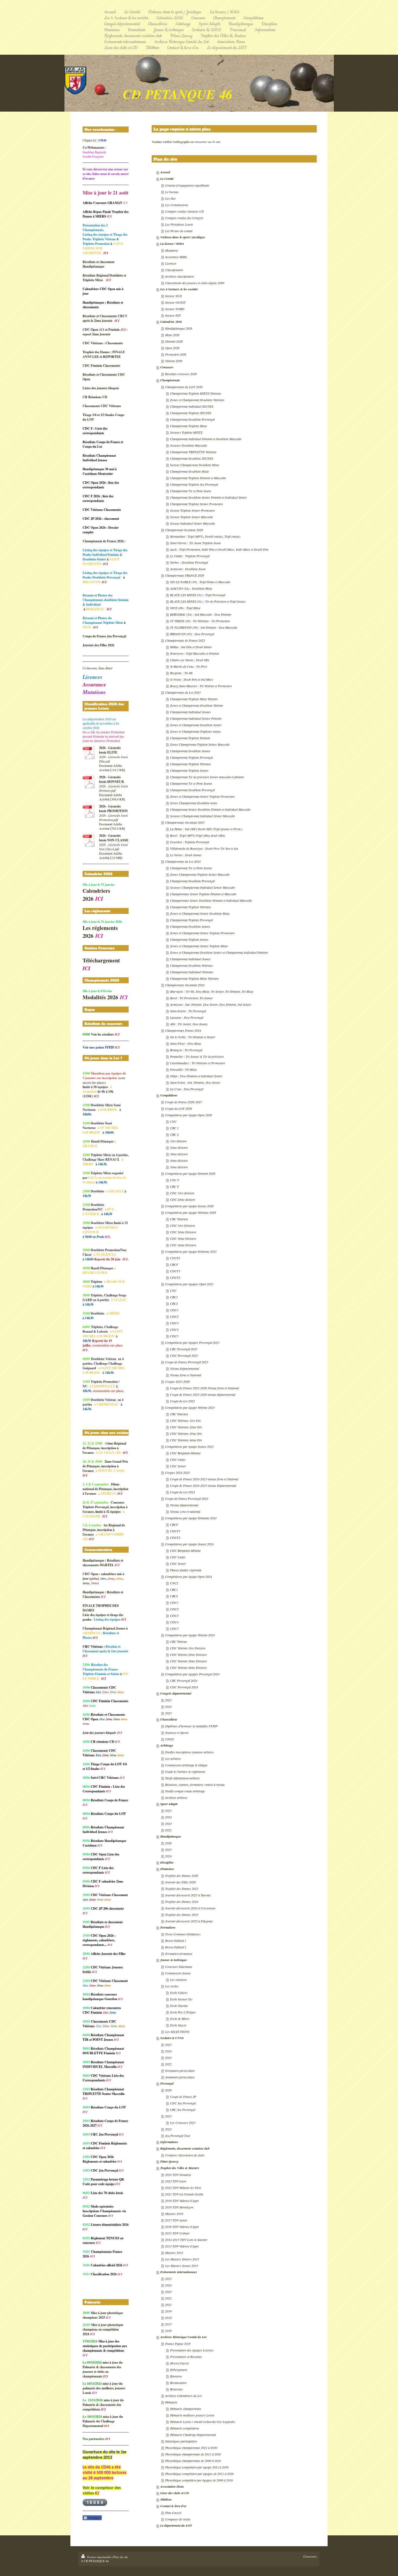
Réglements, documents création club (185, 2148)
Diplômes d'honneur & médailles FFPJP (191, 1726)
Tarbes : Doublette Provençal (189, 562)
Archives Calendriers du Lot (183, 2396)
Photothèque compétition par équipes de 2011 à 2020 (199, 2474)
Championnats (170, 380)
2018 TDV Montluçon (179, 2207)
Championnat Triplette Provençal (191, 757)
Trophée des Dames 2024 (182, 1902)
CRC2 (174, 1303)
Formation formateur (179, 1954)
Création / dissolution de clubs (185, 2155)
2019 (168, 2311)
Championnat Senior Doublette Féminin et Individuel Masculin (210, 809)
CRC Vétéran (178, 1641)
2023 (168, 1713)
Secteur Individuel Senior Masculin (193, 523)
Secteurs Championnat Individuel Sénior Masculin (202, 816)
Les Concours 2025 (183, 2123)
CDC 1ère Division (182, 1225)
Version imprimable (99, 2557)
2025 (168, 1700)
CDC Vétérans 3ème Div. (186, 1433)
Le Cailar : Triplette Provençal (190, 556)
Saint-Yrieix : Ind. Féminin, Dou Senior (195, 1082)
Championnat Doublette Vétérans (191, 965)
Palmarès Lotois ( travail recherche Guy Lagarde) (203, 2422)
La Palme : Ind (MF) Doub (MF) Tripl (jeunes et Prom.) (206, 829)
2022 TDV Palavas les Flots (183, 2188)
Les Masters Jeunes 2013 (182, 2266)
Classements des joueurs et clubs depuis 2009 (195, 283)
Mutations (172, 250)
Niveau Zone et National (186, 1375)
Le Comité (167, 179)
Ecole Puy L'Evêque (183, 2012)
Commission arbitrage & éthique (186, 1765)
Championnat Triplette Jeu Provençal (194, 484)
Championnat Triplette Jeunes (189, 770)
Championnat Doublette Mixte (189, 471)
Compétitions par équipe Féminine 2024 (191, 1518)
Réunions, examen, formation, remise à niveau (195, 1785)
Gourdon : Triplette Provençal (190, 842)
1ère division (178, 1141)
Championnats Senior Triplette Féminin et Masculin (203, 894)
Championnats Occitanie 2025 (185, 822)
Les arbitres (173, 1759)
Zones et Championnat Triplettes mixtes (195, 731)
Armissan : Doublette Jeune (188, 569)
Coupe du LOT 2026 (179, 1108)
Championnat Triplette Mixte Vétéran (194, 699)
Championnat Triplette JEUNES (191, 413)
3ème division (179, 1154)
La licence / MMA (172, 244)
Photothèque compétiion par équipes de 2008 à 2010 (199, 2480)
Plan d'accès (173, 2513)
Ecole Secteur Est (181, 1999)
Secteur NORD (175, 309)
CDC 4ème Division (183, 1245)
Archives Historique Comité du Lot (183, 2337)
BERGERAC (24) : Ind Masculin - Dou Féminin (201, 614)
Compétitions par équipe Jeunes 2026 (189, 1206)
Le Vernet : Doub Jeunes (186, 855)
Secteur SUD (174, 296)
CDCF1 (175, 1271)
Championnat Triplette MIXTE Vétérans (196, 393)
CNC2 (174, 1583)
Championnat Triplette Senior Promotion (196, 504)
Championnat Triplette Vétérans (190, 764)
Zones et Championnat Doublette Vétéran (197, 705)
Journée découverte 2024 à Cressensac (190, 1908)
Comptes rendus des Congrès (184, 218)
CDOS (169, 1739)
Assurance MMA (176, 257)
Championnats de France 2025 (185, 640)
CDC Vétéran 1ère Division (188, 1648)
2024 (168, 1706)
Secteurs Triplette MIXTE (186, 432)
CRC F (174, 1186)
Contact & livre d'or (173, 2506)
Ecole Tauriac (179, 2006)
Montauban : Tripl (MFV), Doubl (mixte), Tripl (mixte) (205, 536)
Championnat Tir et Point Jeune (190, 491)
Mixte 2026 (172, 335)
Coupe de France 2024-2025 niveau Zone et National (204, 1479)
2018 (168, 2318)
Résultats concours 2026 (181, 374)
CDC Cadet (178, 1459)
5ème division (179, 1167)
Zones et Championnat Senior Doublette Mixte (200, 913)
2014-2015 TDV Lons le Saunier (186, 2240)
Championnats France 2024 (183, 1030)
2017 (168, 2324)
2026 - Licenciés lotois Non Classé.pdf (114, 847)
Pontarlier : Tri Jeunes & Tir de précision (197, 1056)
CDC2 (174, 1316)
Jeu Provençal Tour (178, 2136)
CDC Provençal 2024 (184, 1687)
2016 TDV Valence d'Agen (182, 2227)
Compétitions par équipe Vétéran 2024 (190, 1635)
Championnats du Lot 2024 (183, 861)
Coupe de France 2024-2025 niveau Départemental (203, 1485)
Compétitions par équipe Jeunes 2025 (189, 1446)
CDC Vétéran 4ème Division (188, 1667)
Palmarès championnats (186, 2409)
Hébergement (179, 2370)
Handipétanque (171, 1836)
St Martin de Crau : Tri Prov (189, 666)
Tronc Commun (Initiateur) (183, 1934)
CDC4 (174, 1329)
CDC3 (174, 1323)
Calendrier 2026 (171, 322)
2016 (168, 2331)
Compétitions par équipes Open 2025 (189, 1284)
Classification (174, 270)
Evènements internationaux (179, 2272)
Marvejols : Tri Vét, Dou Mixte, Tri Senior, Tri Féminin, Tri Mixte (212, 991)
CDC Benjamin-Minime (185, 1453)
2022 (168, 1830)
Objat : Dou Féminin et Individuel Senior (196, 1076)
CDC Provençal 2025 (184, 1355)
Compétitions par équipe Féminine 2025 (191, 1251)
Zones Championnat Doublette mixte (194, 803)
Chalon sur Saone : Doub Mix (190, 660)
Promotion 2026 (176, 354)
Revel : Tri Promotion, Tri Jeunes (191, 998)
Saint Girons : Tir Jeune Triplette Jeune (195, 543)
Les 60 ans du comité (179, 231)
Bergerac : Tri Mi (181, 673)
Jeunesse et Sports (177, 1733)
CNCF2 (175, 1258)
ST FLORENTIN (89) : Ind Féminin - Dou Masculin (204, 627)
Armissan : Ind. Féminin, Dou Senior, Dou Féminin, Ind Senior (211, 1004)
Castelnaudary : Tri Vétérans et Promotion (198, 1063)
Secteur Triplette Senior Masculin (191, 517)
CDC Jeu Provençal (183, 2103)
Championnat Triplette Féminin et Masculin (198, 478)
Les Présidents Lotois (179, 224)
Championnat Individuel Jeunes (190, 712)
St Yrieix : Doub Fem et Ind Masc (192, 679)
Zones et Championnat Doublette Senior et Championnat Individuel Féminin (219, 952)
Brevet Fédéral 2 (176, 1947)
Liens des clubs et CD (175, 2493)
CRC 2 (174, 1134)
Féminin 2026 (174, 341)
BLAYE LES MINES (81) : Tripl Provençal (198, 595)
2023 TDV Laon (176, 2181)
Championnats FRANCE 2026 (185, 575)
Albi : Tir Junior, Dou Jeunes (189, 1024)
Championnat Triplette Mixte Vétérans (194, 978)
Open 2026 (172, 348)
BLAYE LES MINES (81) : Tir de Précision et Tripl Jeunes (208, 601)
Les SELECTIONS (177, 2032)
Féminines (167, 1869)
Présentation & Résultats (186, 2357)
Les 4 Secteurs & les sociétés (179, 289)
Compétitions (169, 1095)
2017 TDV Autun (176, 2220)
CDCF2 (175, 1277)
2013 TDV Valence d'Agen (182, 2246)
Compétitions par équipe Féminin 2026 (190, 1173)
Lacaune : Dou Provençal (187, 1017)
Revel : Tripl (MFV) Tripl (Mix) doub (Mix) (198, 835)
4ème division (179, 1160)
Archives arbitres (176, 1798)
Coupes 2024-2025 (177, 1472)
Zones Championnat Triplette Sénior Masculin (200, 744)
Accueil (165, 172)
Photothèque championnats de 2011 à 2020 (193, 2454)
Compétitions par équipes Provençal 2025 (192, 1342)
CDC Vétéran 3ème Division (188, 1661)
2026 (168, 1843)
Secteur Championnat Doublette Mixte (195, 465)
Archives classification (180, 276)
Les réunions (178, 1980)
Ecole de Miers (180, 2019)
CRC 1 (174, 1128)
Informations (169, 2142)
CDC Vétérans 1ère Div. (186, 1420)
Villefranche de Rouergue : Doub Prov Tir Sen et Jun (204, 848)
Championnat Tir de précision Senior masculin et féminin (207, 777)
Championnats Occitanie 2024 (185, 985)
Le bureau (172, 192)
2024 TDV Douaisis (178, 2175)
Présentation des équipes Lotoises (192, 2350)
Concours (167, 367)
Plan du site (121, 2557)
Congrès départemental (176, 1693)
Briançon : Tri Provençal (186, 1050)
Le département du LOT (176, 2525)
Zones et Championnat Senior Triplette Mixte (199, 946)
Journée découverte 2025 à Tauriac (188, 1895)
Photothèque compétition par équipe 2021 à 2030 (197, 2467)
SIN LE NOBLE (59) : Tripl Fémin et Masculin (200, 582)
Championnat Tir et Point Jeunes (191, 783)
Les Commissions (177, 205)
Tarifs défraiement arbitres (182, 1778)
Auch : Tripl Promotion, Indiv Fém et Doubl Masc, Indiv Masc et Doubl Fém (219, 549)
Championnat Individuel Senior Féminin (196, 718)
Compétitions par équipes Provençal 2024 (192, 1674)
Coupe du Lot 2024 (182, 1492)
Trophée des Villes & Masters (180, 2168)
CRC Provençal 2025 (184, 1349)
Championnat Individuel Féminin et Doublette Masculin (206, 439)
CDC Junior (178, 1466)
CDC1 (174, 1310)
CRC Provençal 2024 (184, 1680)
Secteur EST (173, 315)
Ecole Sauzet (178, 2025)
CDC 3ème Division (183, 1238)
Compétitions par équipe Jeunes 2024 (189, 1544)
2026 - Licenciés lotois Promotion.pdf (114, 817)
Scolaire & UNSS (172, 2038)
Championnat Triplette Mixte (188, 426)
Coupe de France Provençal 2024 (187, 1498)
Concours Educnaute (179, 1967)
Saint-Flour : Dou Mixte (186, 1043)
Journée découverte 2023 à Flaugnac (189, 1921)
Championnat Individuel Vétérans (192, 972)
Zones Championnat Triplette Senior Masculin (200, 874)
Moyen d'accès (180, 2363)
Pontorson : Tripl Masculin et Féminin (195, 653)
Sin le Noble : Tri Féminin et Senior (193, 1037)
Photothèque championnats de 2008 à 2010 (193, 2461)
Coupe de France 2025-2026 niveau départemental (203, 1394)
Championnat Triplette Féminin (190, 738)
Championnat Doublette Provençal (192, 419)
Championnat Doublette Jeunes (190, 751)
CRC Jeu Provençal (183, 2110)
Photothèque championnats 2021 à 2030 (191, 2448)
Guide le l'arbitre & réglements (185, 1772)
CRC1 (174, 1297)
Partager (94, 2518)
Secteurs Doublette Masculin (188, 445)
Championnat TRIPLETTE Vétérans (193, 452)
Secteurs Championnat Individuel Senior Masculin (202, 887)
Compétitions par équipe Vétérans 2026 (191, 1212)
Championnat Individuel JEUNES (192, 406)
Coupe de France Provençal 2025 (187, 1362)
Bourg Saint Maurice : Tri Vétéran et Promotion (201, 686)
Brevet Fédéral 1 (176, 1941)
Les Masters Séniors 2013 (182, 2259)
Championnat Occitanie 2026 (184, 530)
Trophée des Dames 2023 (182, 1915)
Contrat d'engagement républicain (187, 185)
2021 (168, 2305)
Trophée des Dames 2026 (182, 1876)
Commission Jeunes (178, 1973)
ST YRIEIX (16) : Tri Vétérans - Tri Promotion (200, 621)
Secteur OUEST (175, 302)
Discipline (167, 1862)
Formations (168, 1927)
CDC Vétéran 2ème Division (188, 1654)
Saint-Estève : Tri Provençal (188, 1011)
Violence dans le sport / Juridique (183, 237)
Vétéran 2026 (174, 361)
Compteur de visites (178, 2519)
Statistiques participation (181, 2441)
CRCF (174, 1264)
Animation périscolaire (180, 2077)
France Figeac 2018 (178, 2344)
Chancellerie (169, 1719)
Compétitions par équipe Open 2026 (189, 1115)
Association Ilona (172, 2486)
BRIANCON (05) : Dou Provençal (192, 634)
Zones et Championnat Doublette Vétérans (197, 400)
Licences (171, 263)
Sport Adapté (169, 1804)
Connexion (310, 2556)
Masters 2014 (174, 2253)
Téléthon (166, 2499)
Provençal (167, 2083)
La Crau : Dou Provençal (187, 1089)
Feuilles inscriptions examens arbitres (190, 1752)
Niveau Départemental (185, 1368)
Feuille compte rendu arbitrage (185, 1791)
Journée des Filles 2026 (180, 1882)
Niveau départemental (184, 1505)
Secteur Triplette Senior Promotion (192, 510)
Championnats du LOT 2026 (184, 387)
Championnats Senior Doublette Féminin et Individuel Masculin (211, 900)
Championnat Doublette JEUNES (192, 458)
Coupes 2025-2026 (177, 1381)
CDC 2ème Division (183, 1232)
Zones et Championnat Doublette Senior (196, 725)
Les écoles (172, 1986)
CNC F (175, 1180)
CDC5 (174, 1336)
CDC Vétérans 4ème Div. (186, 1440)
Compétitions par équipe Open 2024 (189, 1576)
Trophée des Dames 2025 (182, 1889)
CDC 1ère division (182, 1193)
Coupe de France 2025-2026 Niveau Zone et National (204, 1388)
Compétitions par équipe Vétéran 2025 (190, 1407)
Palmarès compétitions (185, 2428)
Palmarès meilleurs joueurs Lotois (192, 2415)
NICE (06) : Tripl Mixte (185, 608)
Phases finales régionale (186, 1570)
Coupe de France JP (183, 2097)
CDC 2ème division (183, 1199)
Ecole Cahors (179, 1993)
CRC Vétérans (179, 1219)
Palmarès (171, 2402)
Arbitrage (167, 1745)
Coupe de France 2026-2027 (184, 1102)
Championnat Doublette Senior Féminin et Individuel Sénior (208, 497)
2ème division (179, 1147)
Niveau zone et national (185, 1511)
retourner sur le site (207, 142)
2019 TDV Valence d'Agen (182, 2201)
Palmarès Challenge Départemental (193, 2435)
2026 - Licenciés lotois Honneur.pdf (114, 788)
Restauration (178, 2383)
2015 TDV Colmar (177, 2233)
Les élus (170, 198)
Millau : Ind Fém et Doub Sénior (191, 647)
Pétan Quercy (169, 2161)
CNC (173, 1121)
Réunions (176, 2376)
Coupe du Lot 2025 (182, 1401)
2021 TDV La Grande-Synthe (184, 2194)
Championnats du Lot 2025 (183, 692)
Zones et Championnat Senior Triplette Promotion (202, 796)
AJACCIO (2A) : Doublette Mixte (191, 588)
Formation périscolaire (180, 2071)
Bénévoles (176, 2389)
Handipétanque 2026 (179, 328)
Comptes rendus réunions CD (185, 211)
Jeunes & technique (174, 1960)
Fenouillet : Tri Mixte (183, 1069)
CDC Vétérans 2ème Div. (186, 1427)
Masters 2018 (174, 2214)
